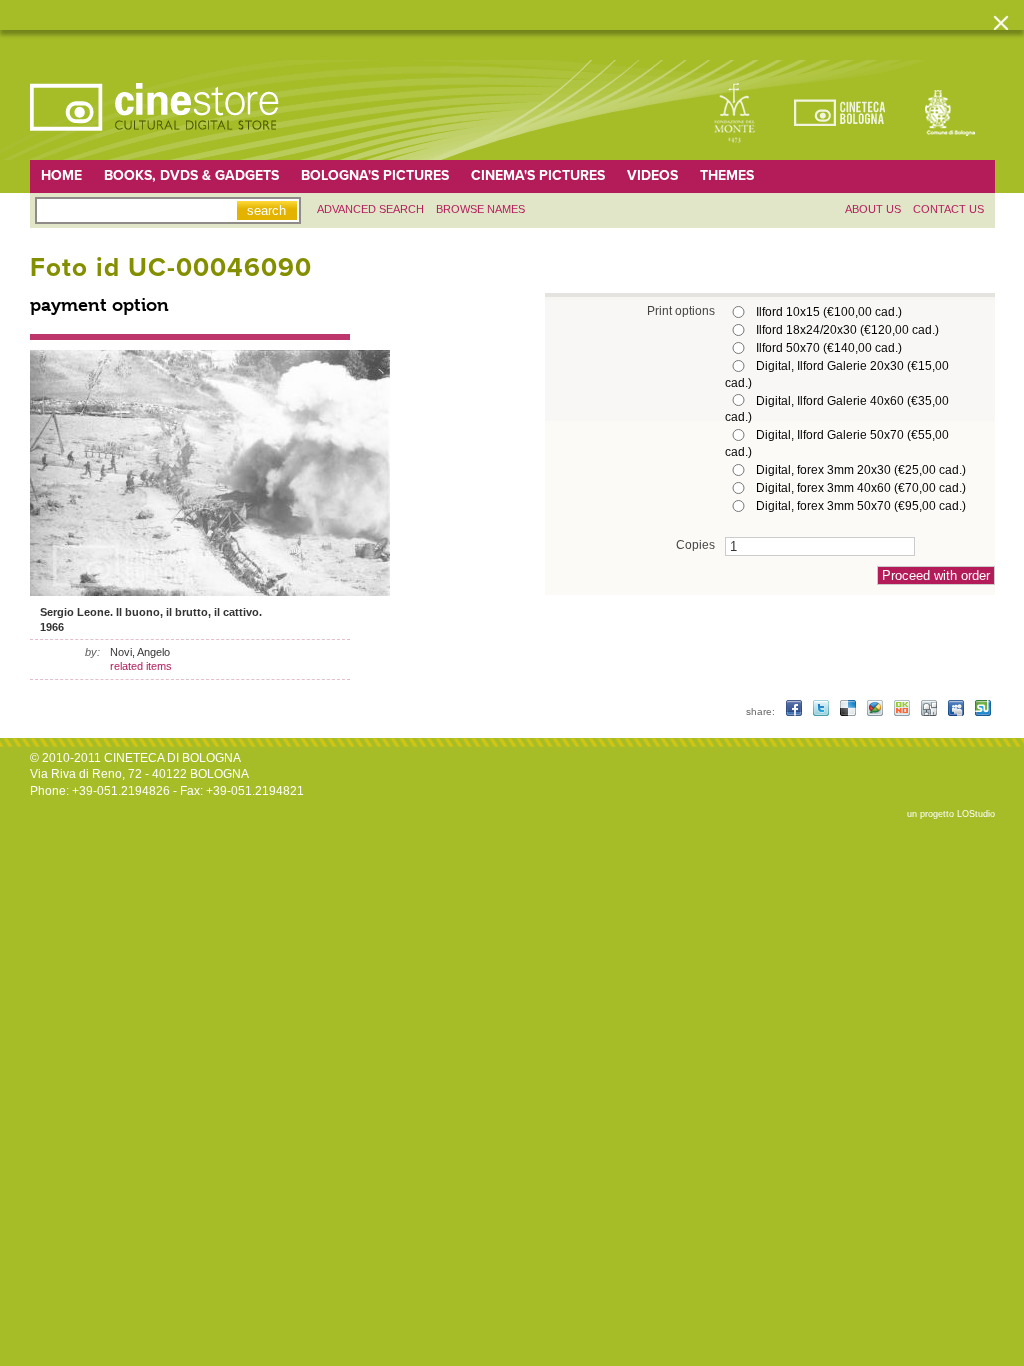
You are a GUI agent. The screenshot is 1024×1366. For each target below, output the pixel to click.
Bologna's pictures (375, 175)
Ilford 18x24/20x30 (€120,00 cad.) (847, 330)
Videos (652, 175)
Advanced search (370, 209)
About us (873, 209)
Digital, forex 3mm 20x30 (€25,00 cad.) (861, 470)
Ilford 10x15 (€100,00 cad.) (829, 312)
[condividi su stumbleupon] (983, 711)
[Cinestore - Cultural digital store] (156, 141)
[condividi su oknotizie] (903, 711)
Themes (727, 175)
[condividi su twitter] (822, 711)
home (61, 175)
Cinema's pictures (538, 175)
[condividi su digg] (930, 711)
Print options (681, 310)
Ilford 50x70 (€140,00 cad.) (829, 348)
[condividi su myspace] (957, 711)
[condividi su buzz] (876, 711)
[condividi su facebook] (795, 711)
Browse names (480, 209)
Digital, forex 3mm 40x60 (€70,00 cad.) (861, 488)
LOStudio (976, 814)
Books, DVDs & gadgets (191, 175)
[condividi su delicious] (849, 711)
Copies (695, 544)
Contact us (948, 209)
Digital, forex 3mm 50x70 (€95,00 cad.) (861, 506)
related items (141, 666)
